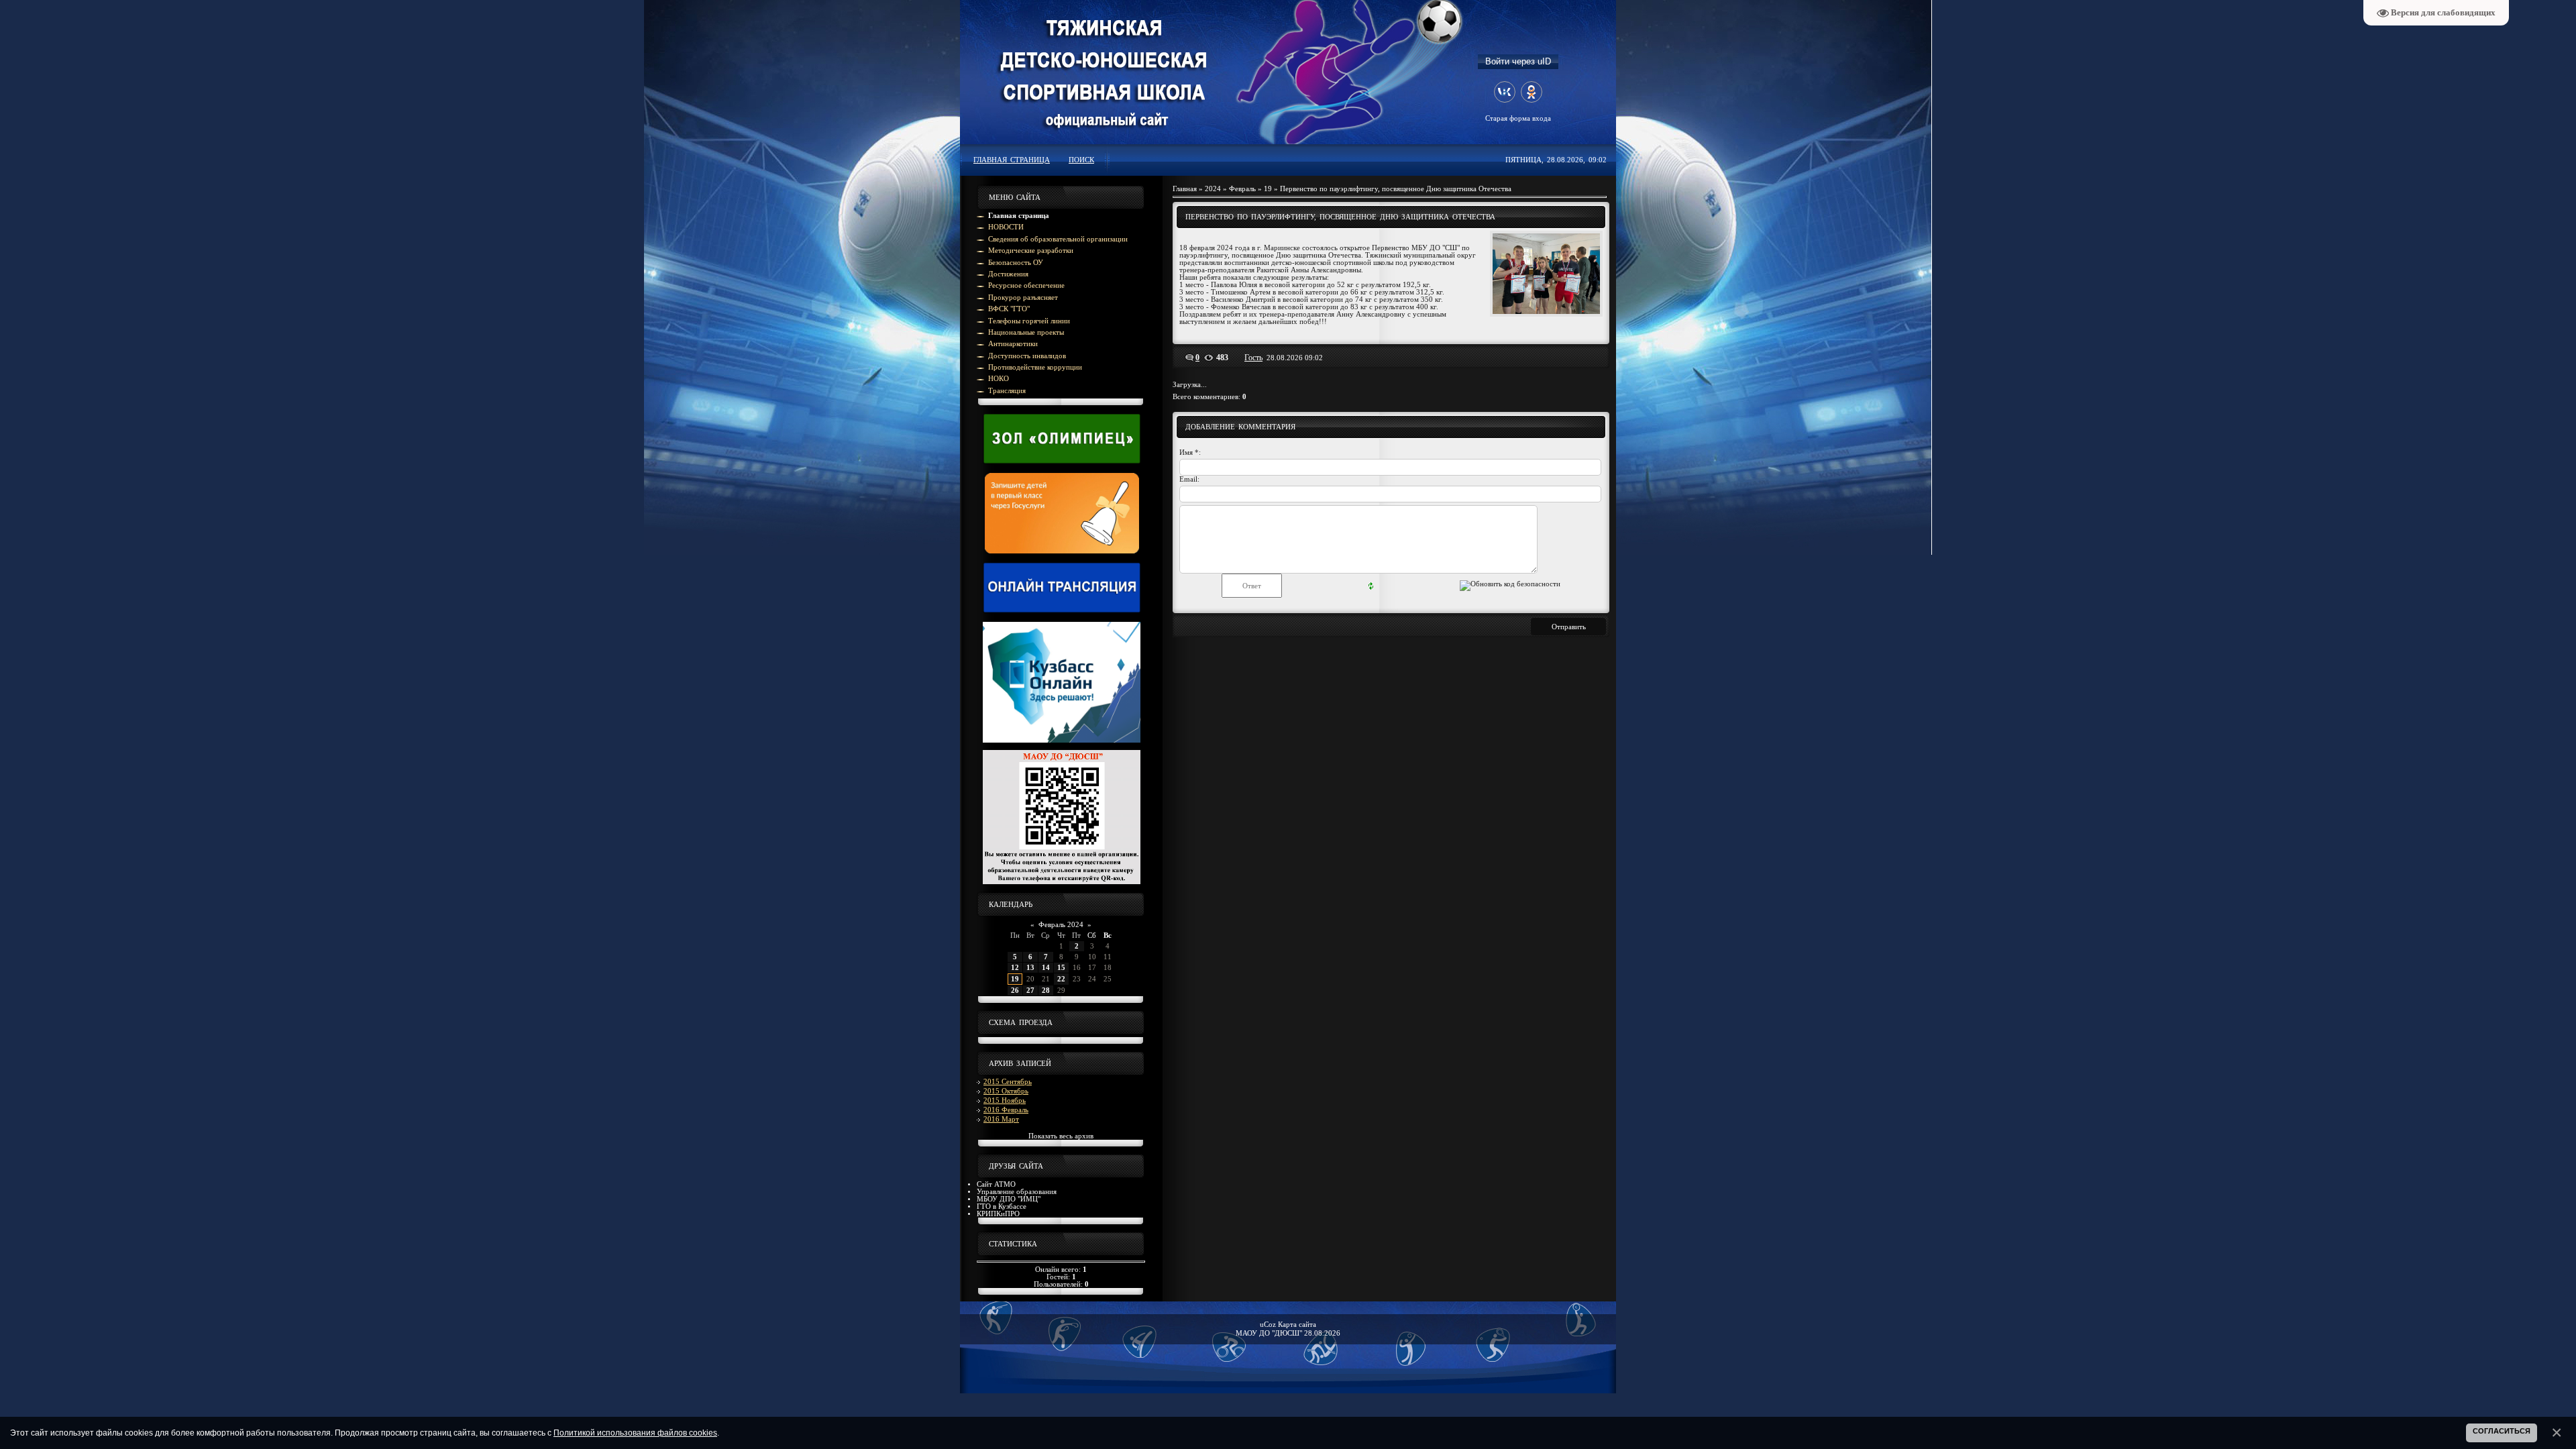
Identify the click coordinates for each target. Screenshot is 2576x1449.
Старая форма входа (1518, 118)
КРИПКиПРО (998, 1214)
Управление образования (1017, 1192)
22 (1061, 979)
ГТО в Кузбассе (1002, 1206)
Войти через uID (1518, 61)
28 (1046, 990)
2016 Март (1001, 1119)
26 (1015, 990)
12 (1015, 968)
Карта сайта (1297, 1325)
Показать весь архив (1061, 1136)
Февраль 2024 (1061, 925)
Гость (1253, 358)
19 (1015, 979)
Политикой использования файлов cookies (635, 1433)
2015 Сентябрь (1008, 1082)
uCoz (1268, 1325)
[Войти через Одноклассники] (1532, 92)
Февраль (1242, 189)
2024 (1213, 189)
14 (1046, 968)
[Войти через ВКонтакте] (1505, 92)
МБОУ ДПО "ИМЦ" (1009, 1199)
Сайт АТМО (996, 1184)
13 (1030, 968)
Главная (1185, 189)
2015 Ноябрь (1005, 1101)
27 (1030, 990)
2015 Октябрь (1006, 1091)
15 (1061, 968)
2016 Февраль (1006, 1110)
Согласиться (2502, 1431)
